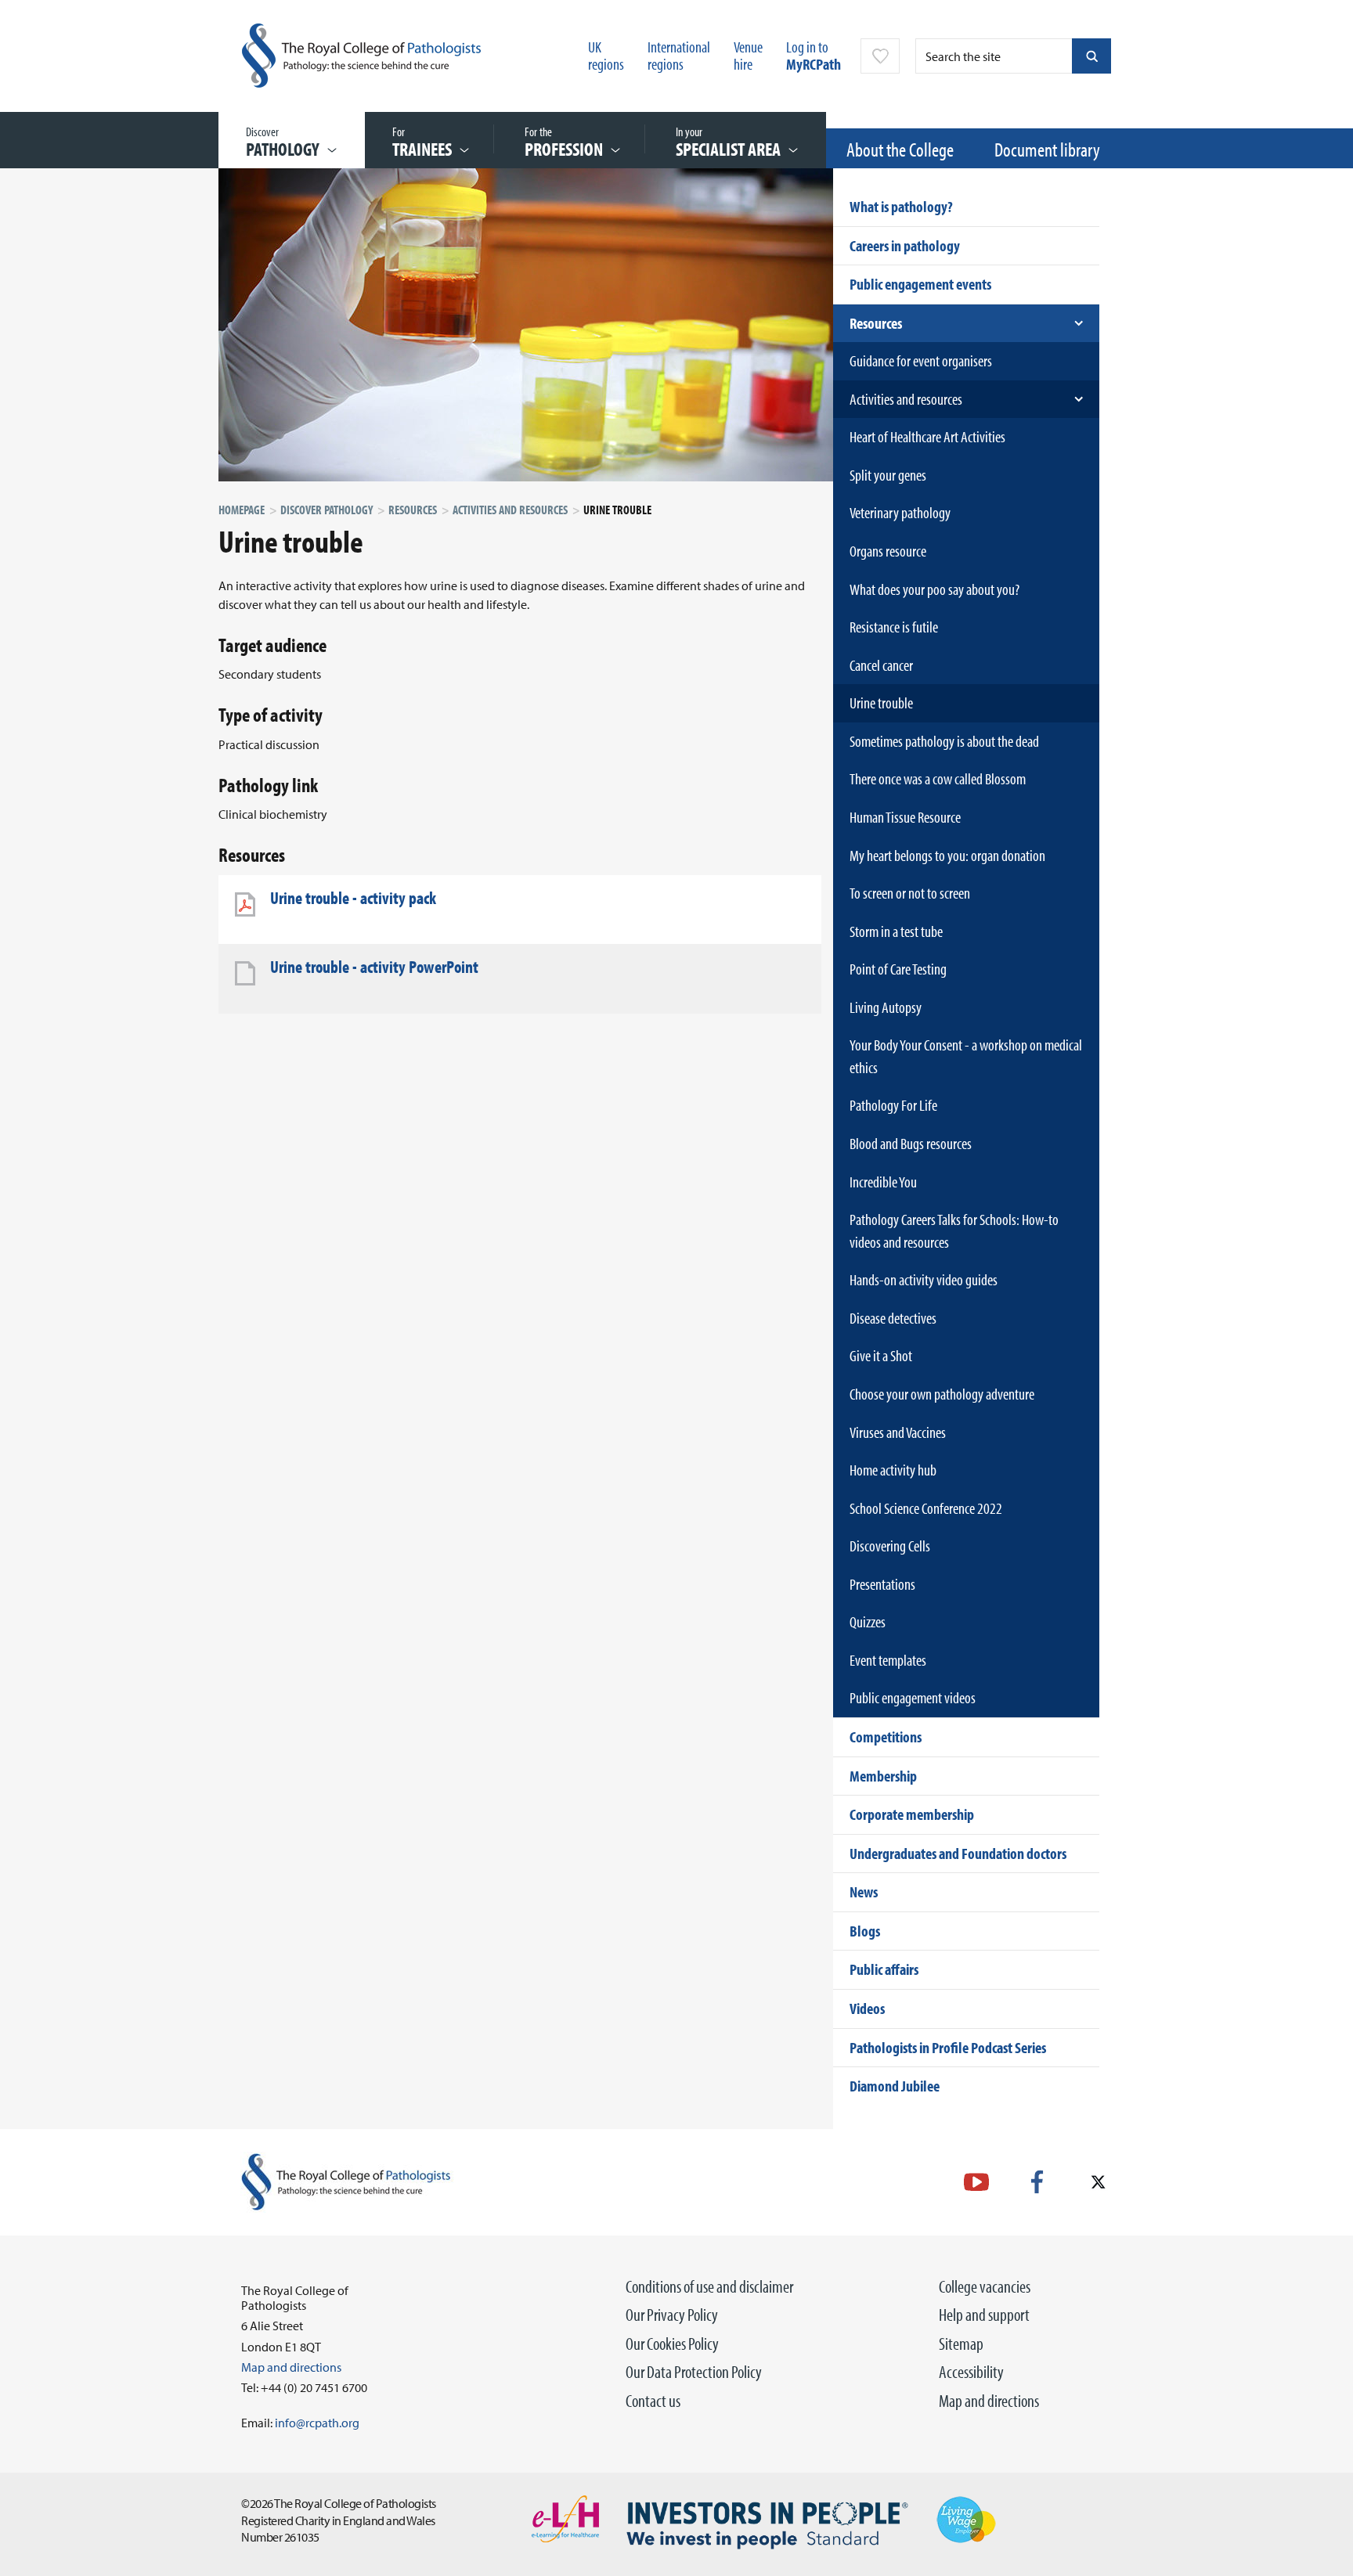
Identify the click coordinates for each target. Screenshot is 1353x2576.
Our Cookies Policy (672, 2344)
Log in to (814, 55)
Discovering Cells (890, 1546)
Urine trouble (881, 703)
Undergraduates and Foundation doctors (958, 1853)
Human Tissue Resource (905, 817)
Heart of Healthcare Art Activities (927, 436)
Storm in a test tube (896, 931)
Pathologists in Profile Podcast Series (948, 2047)
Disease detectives (893, 1318)
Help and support (984, 2315)
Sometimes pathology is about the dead (944, 741)
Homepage (242, 510)
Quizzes (868, 1621)
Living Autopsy (886, 1007)
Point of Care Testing (898, 969)
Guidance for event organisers (921, 360)
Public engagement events (920, 284)
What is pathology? (901, 206)
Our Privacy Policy (672, 2315)
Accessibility (971, 2372)
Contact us (653, 2401)
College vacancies (985, 2286)
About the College (900, 149)
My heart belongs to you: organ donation (947, 855)
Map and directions (989, 2401)
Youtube (976, 2182)
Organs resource (888, 551)
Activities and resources (510, 510)
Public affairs (884, 1969)
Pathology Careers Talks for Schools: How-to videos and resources (954, 1230)
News (864, 1891)
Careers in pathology (905, 245)
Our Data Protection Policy (694, 2372)
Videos (867, 2008)
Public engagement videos (913, 1697)
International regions (679, 55)
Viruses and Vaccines (898, 1432)
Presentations (882, 1584)
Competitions (886, 1737)
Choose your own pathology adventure (942, 1394)
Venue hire (748, 55)
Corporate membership (912, 1814)
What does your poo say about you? (934, 589)
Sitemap (961, 2344)
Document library (1047, 149)
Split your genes (888, 475)
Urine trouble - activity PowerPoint (374, 967)
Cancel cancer (881, 665)
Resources (413, 510)
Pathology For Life (893, 1105)
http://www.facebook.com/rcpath (1037, 2182)
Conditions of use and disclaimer (709, 2286)
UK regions (606, 55)
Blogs (865, 1931)
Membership (883, 1776)
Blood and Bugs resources (911, 1143)
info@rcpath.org (317, 2423)
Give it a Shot (881, 1355)
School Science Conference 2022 (926, 1508)
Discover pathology (327, 510)
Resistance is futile (894, 627)
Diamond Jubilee (895, 2086)
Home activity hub (893, 1470)
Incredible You (883, 1182)
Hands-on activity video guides (924, 1279)
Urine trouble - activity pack (353, 898)
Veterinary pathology (900, 512)
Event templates (888, 1660)
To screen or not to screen (910, 893)
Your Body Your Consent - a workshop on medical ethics (966, 1056)
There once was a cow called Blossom (938, 778)
